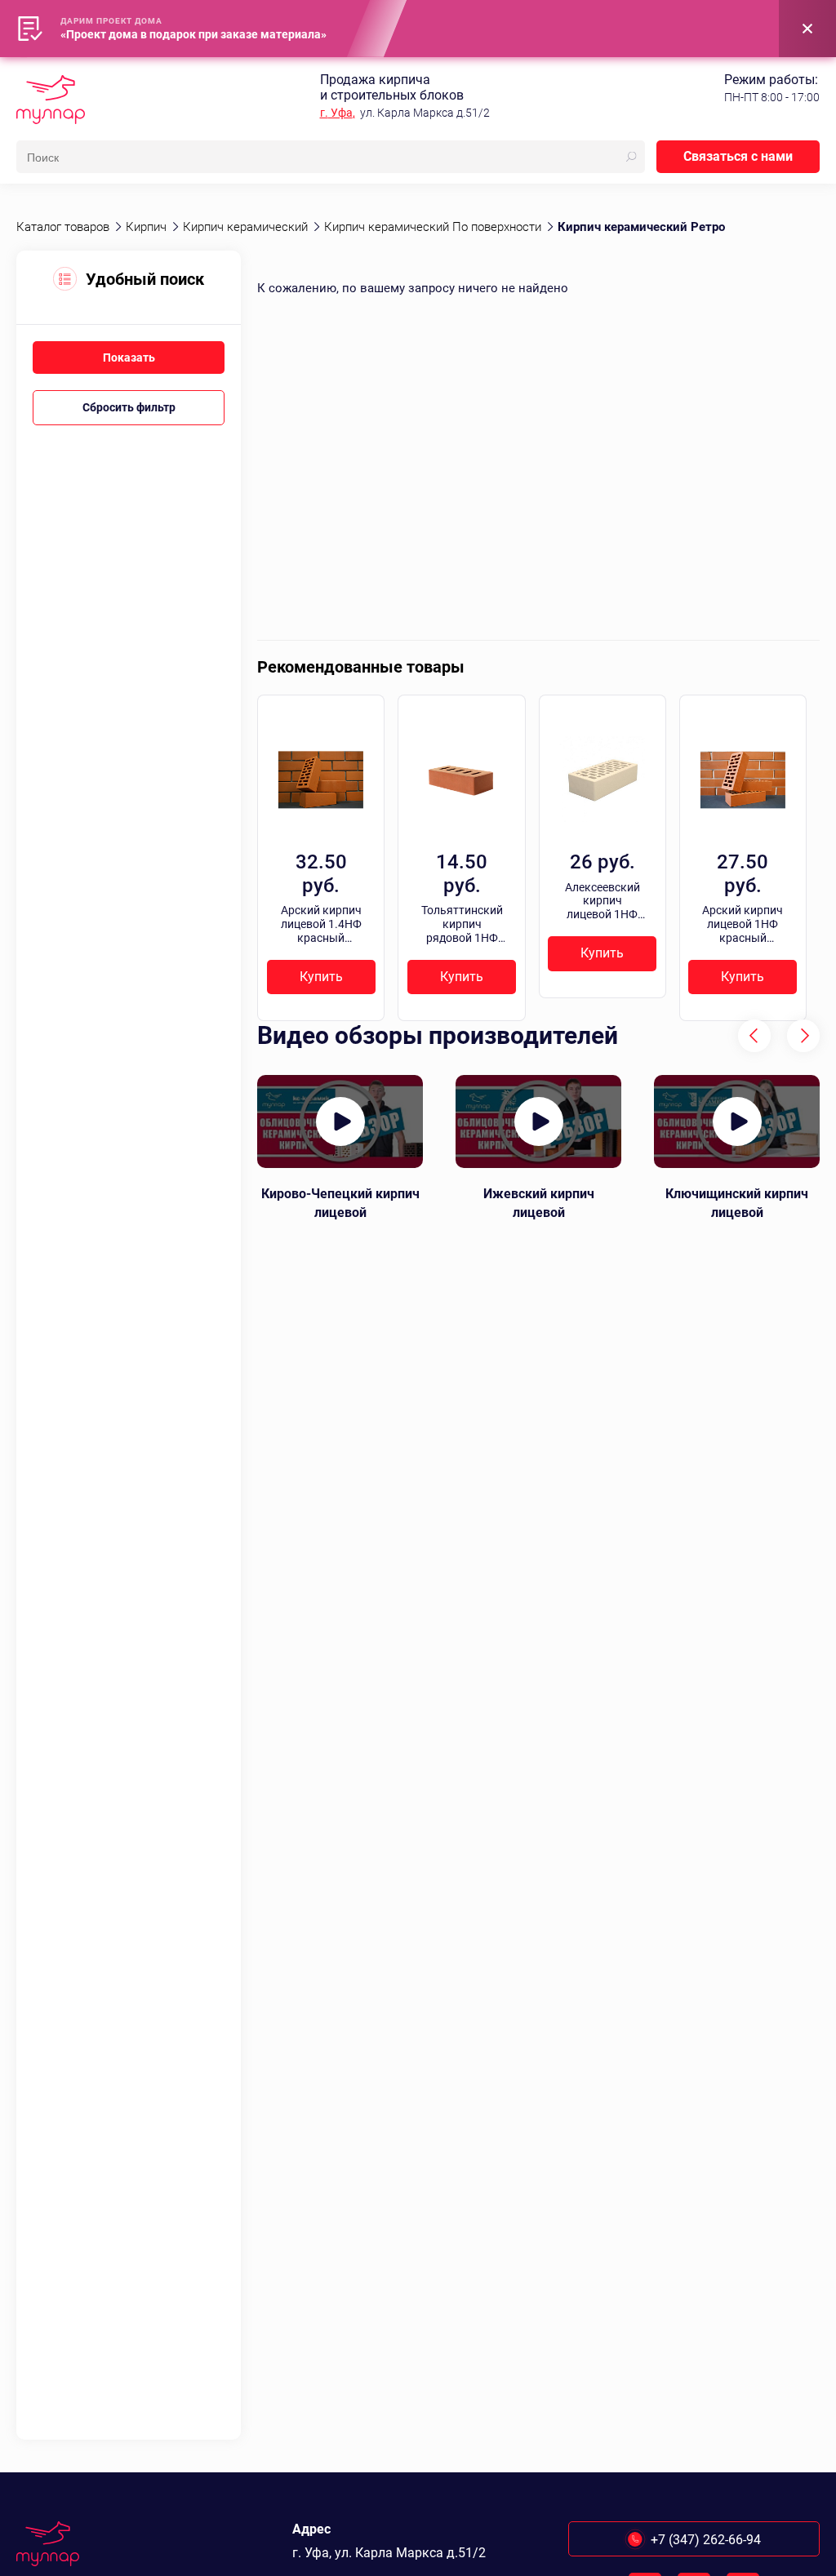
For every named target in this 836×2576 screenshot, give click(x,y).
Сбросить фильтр (129, 407)
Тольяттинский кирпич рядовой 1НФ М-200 (462, 924)
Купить (321, 977)
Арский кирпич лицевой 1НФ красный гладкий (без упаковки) (743, 924)
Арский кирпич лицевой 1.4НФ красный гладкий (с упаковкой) (321, 924)
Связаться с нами (738, 156)
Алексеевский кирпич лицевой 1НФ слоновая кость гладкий (603, 901)
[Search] (631, 157)
